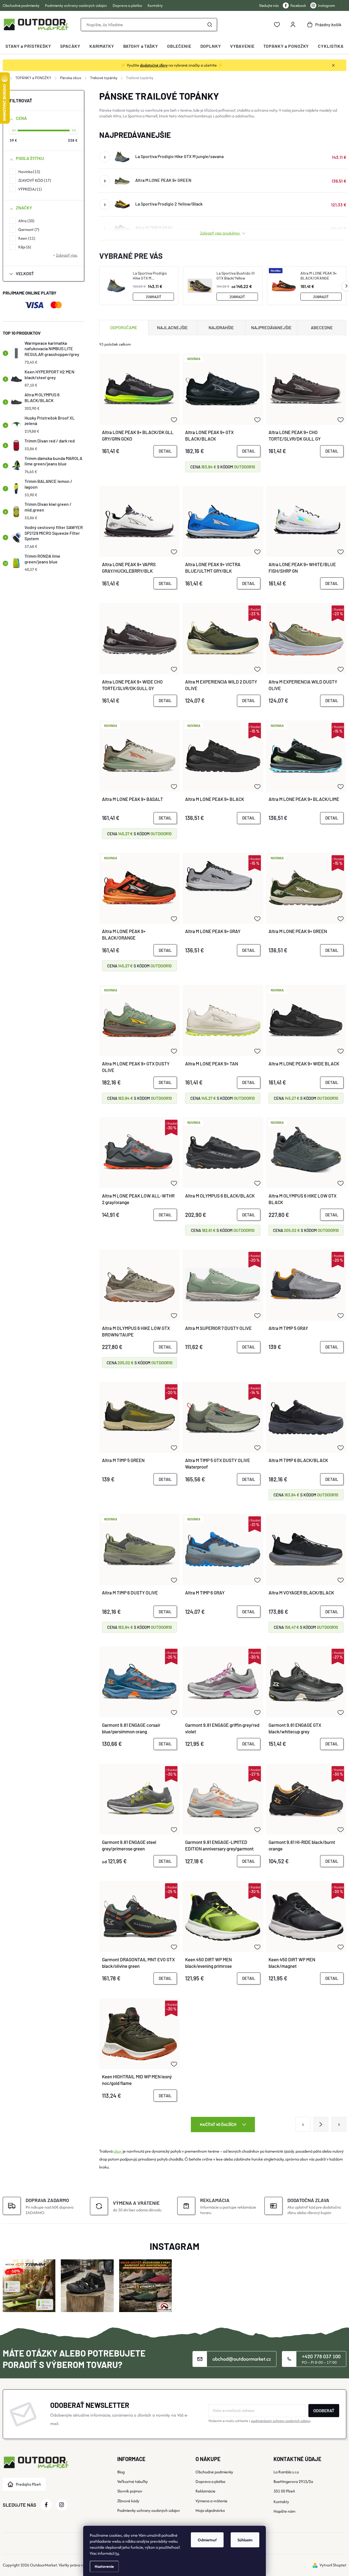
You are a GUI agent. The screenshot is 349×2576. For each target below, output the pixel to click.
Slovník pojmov (130, 2491)
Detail (165, 451)
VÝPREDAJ (29, 189)
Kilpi (24, 247)
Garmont (28, 229)
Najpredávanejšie (271, 327)
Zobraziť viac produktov (220, 233)
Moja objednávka (210, 2510)
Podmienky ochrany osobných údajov (76, 5)
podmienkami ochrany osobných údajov (281, 2421)
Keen (26, 238)
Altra (26, 221)
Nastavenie (104, 2566)
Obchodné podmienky (21, 5)
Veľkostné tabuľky (133, 2481)
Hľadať (210, 25)
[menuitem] (28, 46)
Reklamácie (205, 2491)
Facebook (298, 5)
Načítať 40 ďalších (219, 2124)
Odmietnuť (207, 2540)
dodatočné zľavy (154, 65)
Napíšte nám (284, 2511)
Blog (121, 2472)
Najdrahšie (221, 327)
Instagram (327, 5)
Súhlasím (245, 2540)
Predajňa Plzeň (28, 2484)
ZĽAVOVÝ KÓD (34, 180)
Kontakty (155, 5)
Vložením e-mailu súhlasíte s (259, 2421)
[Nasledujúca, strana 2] (321, 2124)
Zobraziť (154, 297)
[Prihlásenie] (293, 25)
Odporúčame (124, 327)
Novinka (28, 172)
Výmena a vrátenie (211, 2501)
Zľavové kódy (128, 2501)
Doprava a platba (127, 5)
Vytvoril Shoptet (333, 2565)
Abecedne (322, 327)
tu (117, 2553)
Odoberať (324, 2410)
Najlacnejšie (172, 327)
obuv (118, 2151)
